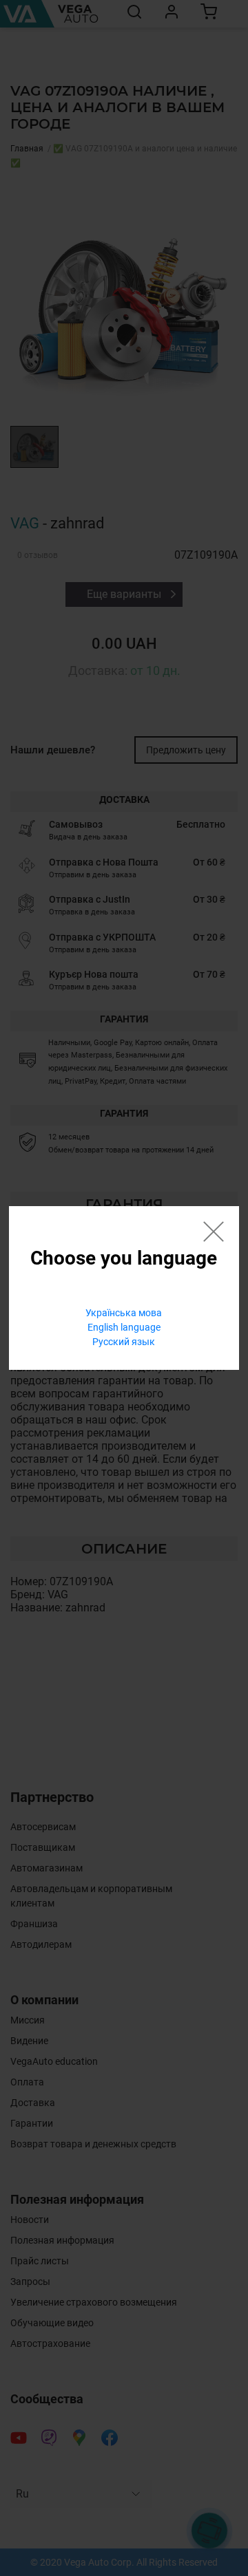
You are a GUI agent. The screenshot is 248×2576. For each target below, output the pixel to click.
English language (124, 1327)
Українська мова (124, 1313)
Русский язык (124, 1342)
